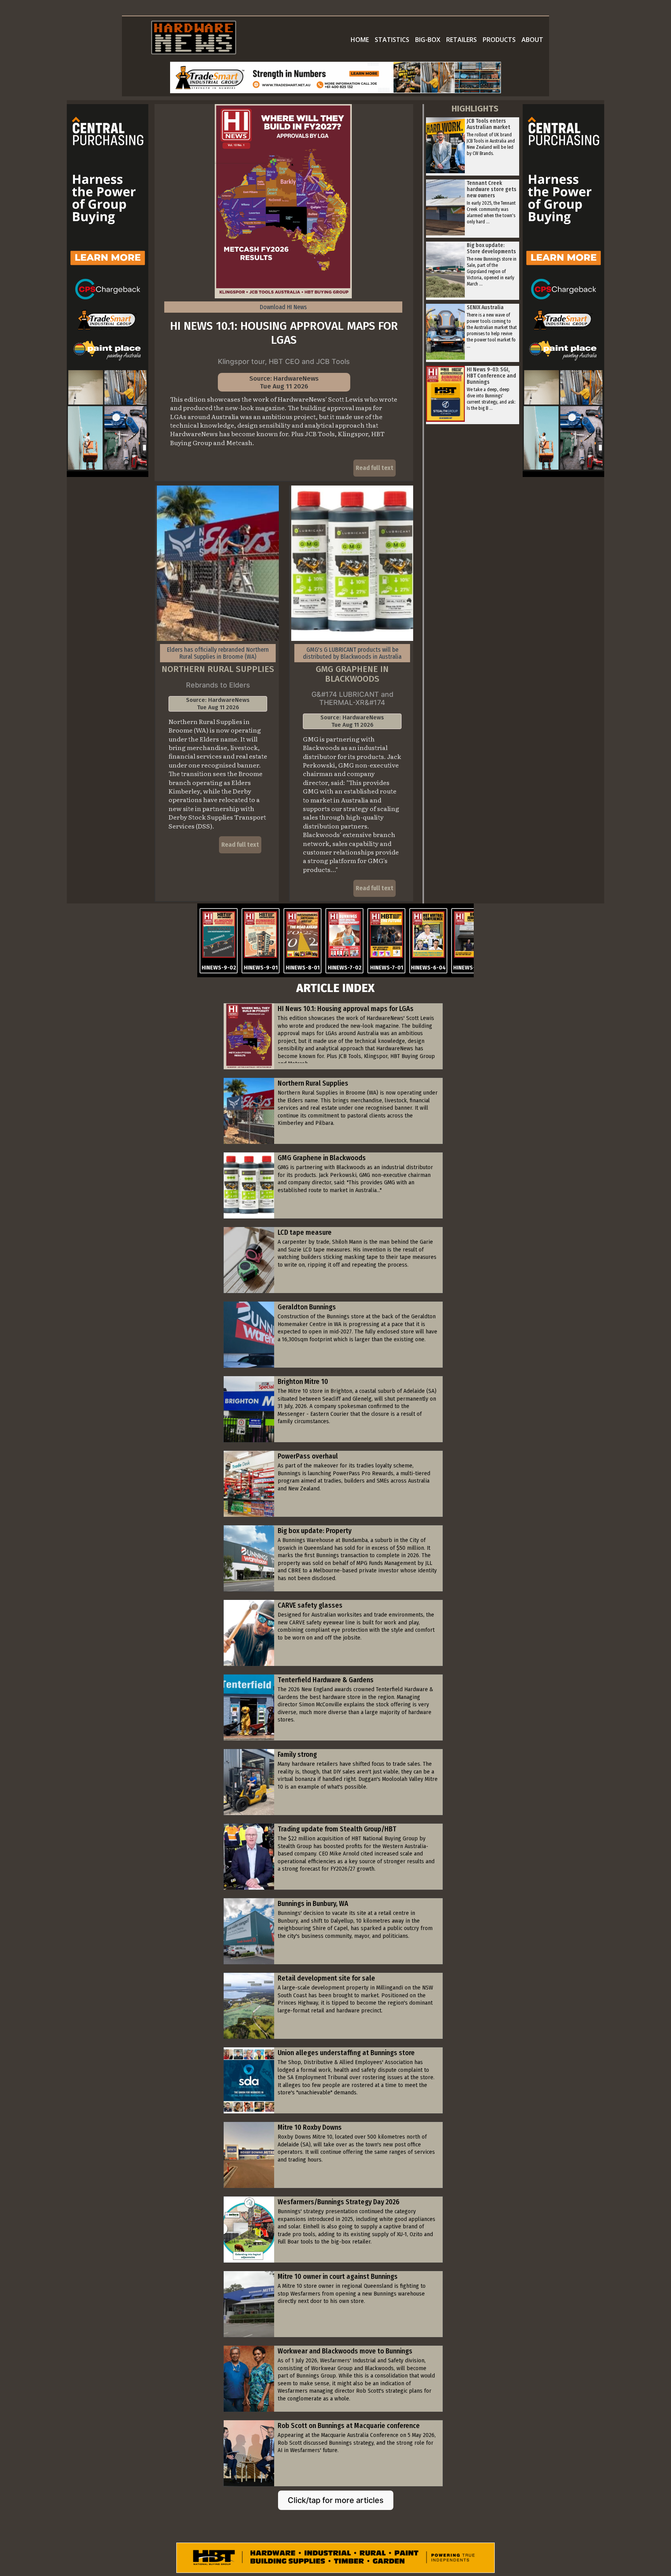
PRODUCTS (499, 40)
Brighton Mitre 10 (303, 1382)
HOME (360, 40)
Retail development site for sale (326, 1978)
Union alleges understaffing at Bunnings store (346, 2053)
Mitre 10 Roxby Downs (310, 2127)
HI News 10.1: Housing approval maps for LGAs (284, 333)
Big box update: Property (315, 1531)
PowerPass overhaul (308, 1456)
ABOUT (532, 40)
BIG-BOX (428, 40)
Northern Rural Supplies (218, 669)
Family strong (297, 1754)
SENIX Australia (485, 307)
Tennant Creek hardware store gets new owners (492, 189)
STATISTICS (392, 40)
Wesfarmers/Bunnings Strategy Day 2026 (339, 2202)
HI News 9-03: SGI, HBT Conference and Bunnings (491, 376)
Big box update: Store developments (491, 248)
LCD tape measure (305, 1232)
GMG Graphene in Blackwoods (352, 674)
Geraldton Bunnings (307, 1307)
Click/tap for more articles (336, 2500)
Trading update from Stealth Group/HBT (337, 1829)
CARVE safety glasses (310, 1605)
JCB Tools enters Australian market (488, 124)
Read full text (375, 468)
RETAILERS (462, 40)
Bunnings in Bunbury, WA (313, 1904)
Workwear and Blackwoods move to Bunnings (345, 2351)
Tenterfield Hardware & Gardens (326, 1680)
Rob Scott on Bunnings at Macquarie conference (349, 2426)
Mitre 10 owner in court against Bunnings (338, 2277)
